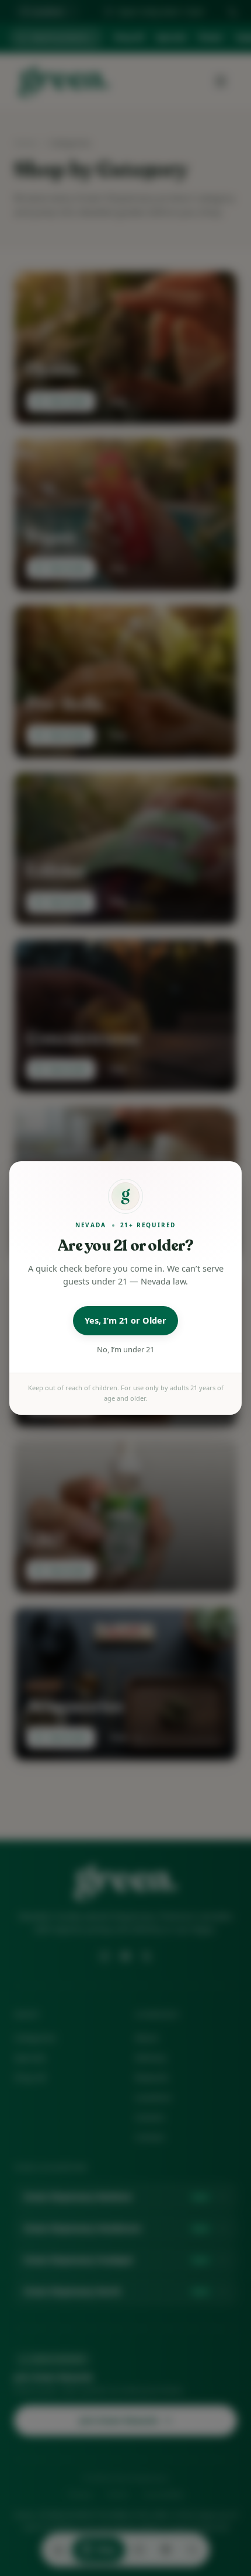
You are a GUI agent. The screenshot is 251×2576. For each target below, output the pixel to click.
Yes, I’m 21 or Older (125, 1320)
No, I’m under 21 (125, 1349)
